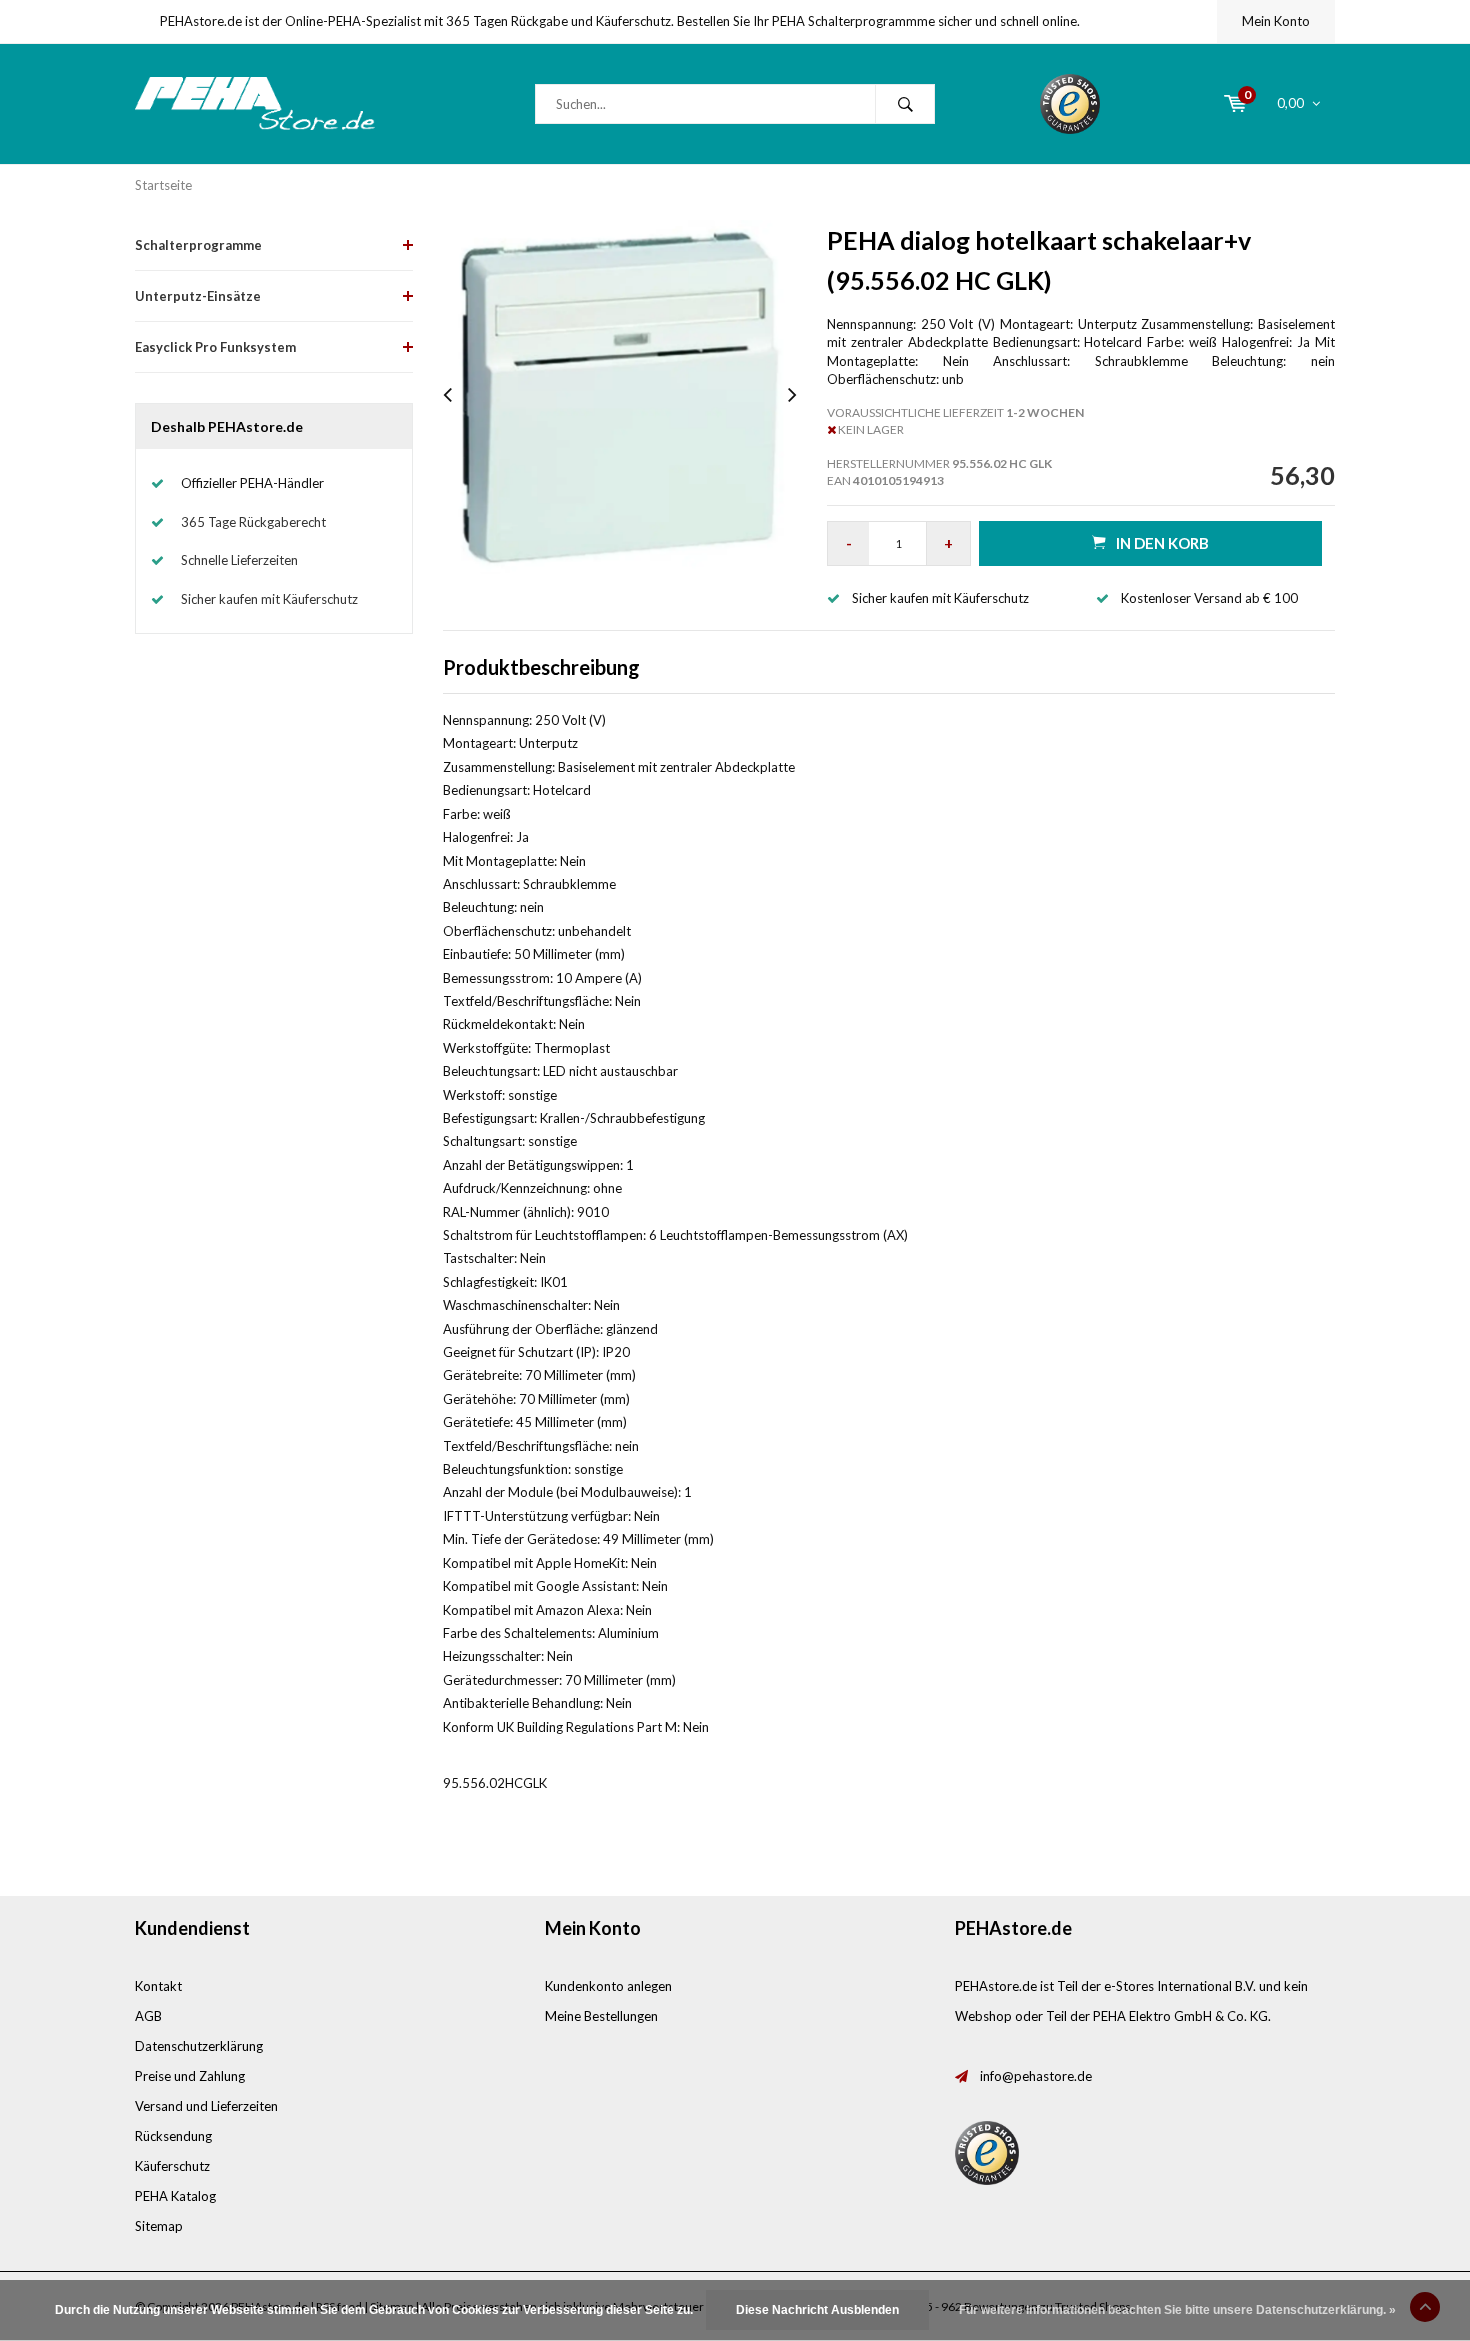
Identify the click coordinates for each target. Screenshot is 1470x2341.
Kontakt (158, 1986)
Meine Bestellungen (601, 2016)
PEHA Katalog (175, 2196)
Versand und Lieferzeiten (206, 2106)
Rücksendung (173, 2136)
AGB (148, 2016)
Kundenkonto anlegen (608, 1986)
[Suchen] (905, 104)
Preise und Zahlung (190, 2076)
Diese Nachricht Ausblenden (817, 2310)
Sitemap (159, 2226)
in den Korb (1162, 543)
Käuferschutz (172, 2166)
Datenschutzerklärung (199, 2046)
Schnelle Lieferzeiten (239, 560)
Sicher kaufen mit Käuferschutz (269, 599)
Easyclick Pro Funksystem (215, 347)
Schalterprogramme (198, 245)
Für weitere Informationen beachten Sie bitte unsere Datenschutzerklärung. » (1177, 2310)
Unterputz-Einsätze (198, 296)
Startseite (163, 185)
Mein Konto (1276, 21)
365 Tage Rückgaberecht (253, 522)
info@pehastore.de (1036, 2076)
